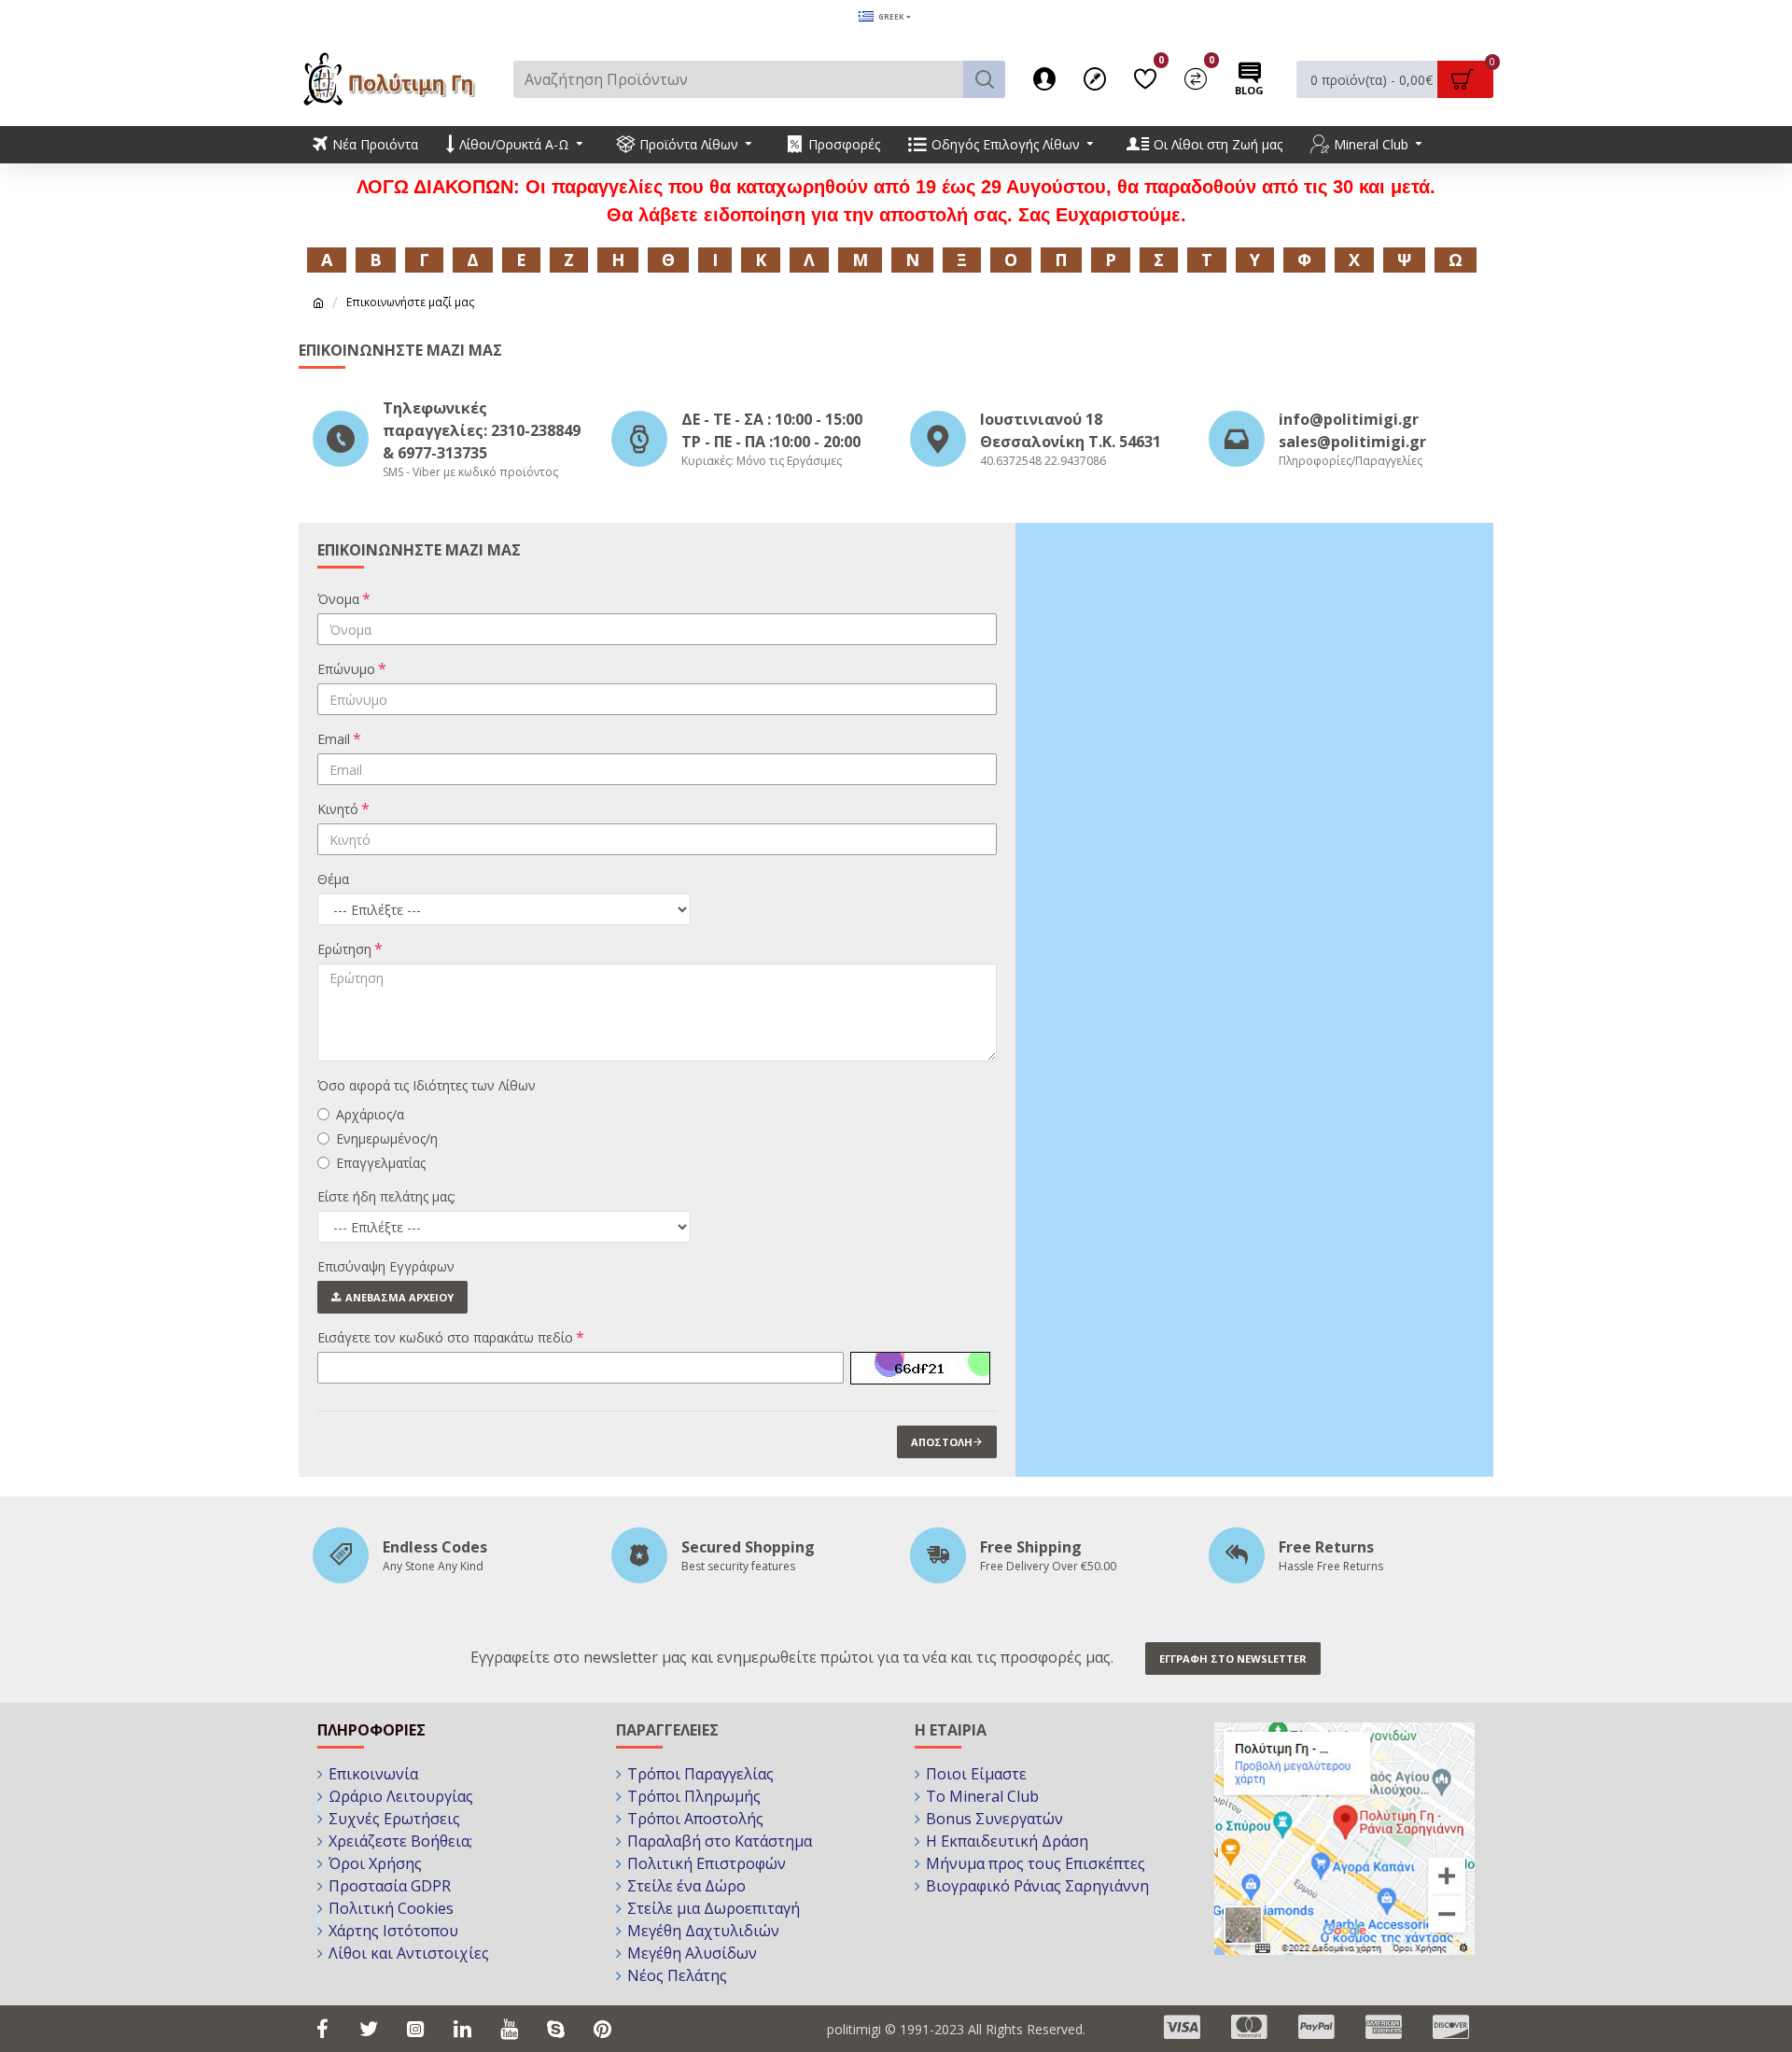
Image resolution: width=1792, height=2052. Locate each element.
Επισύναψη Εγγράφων (386, 1266)
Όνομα (338, 599)
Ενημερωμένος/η (387, 1138)
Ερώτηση (344, 949)
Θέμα (333, 879)
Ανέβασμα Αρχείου (399, 1297)
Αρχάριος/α (370, 1114)
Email (334, 739)
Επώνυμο (346, 669)
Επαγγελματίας (381, 1163)
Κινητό (338, 809)
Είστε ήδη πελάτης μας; (386, 1196)
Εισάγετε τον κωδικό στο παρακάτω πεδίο (445, 1337)
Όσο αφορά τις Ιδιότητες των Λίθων (427, 1085)
